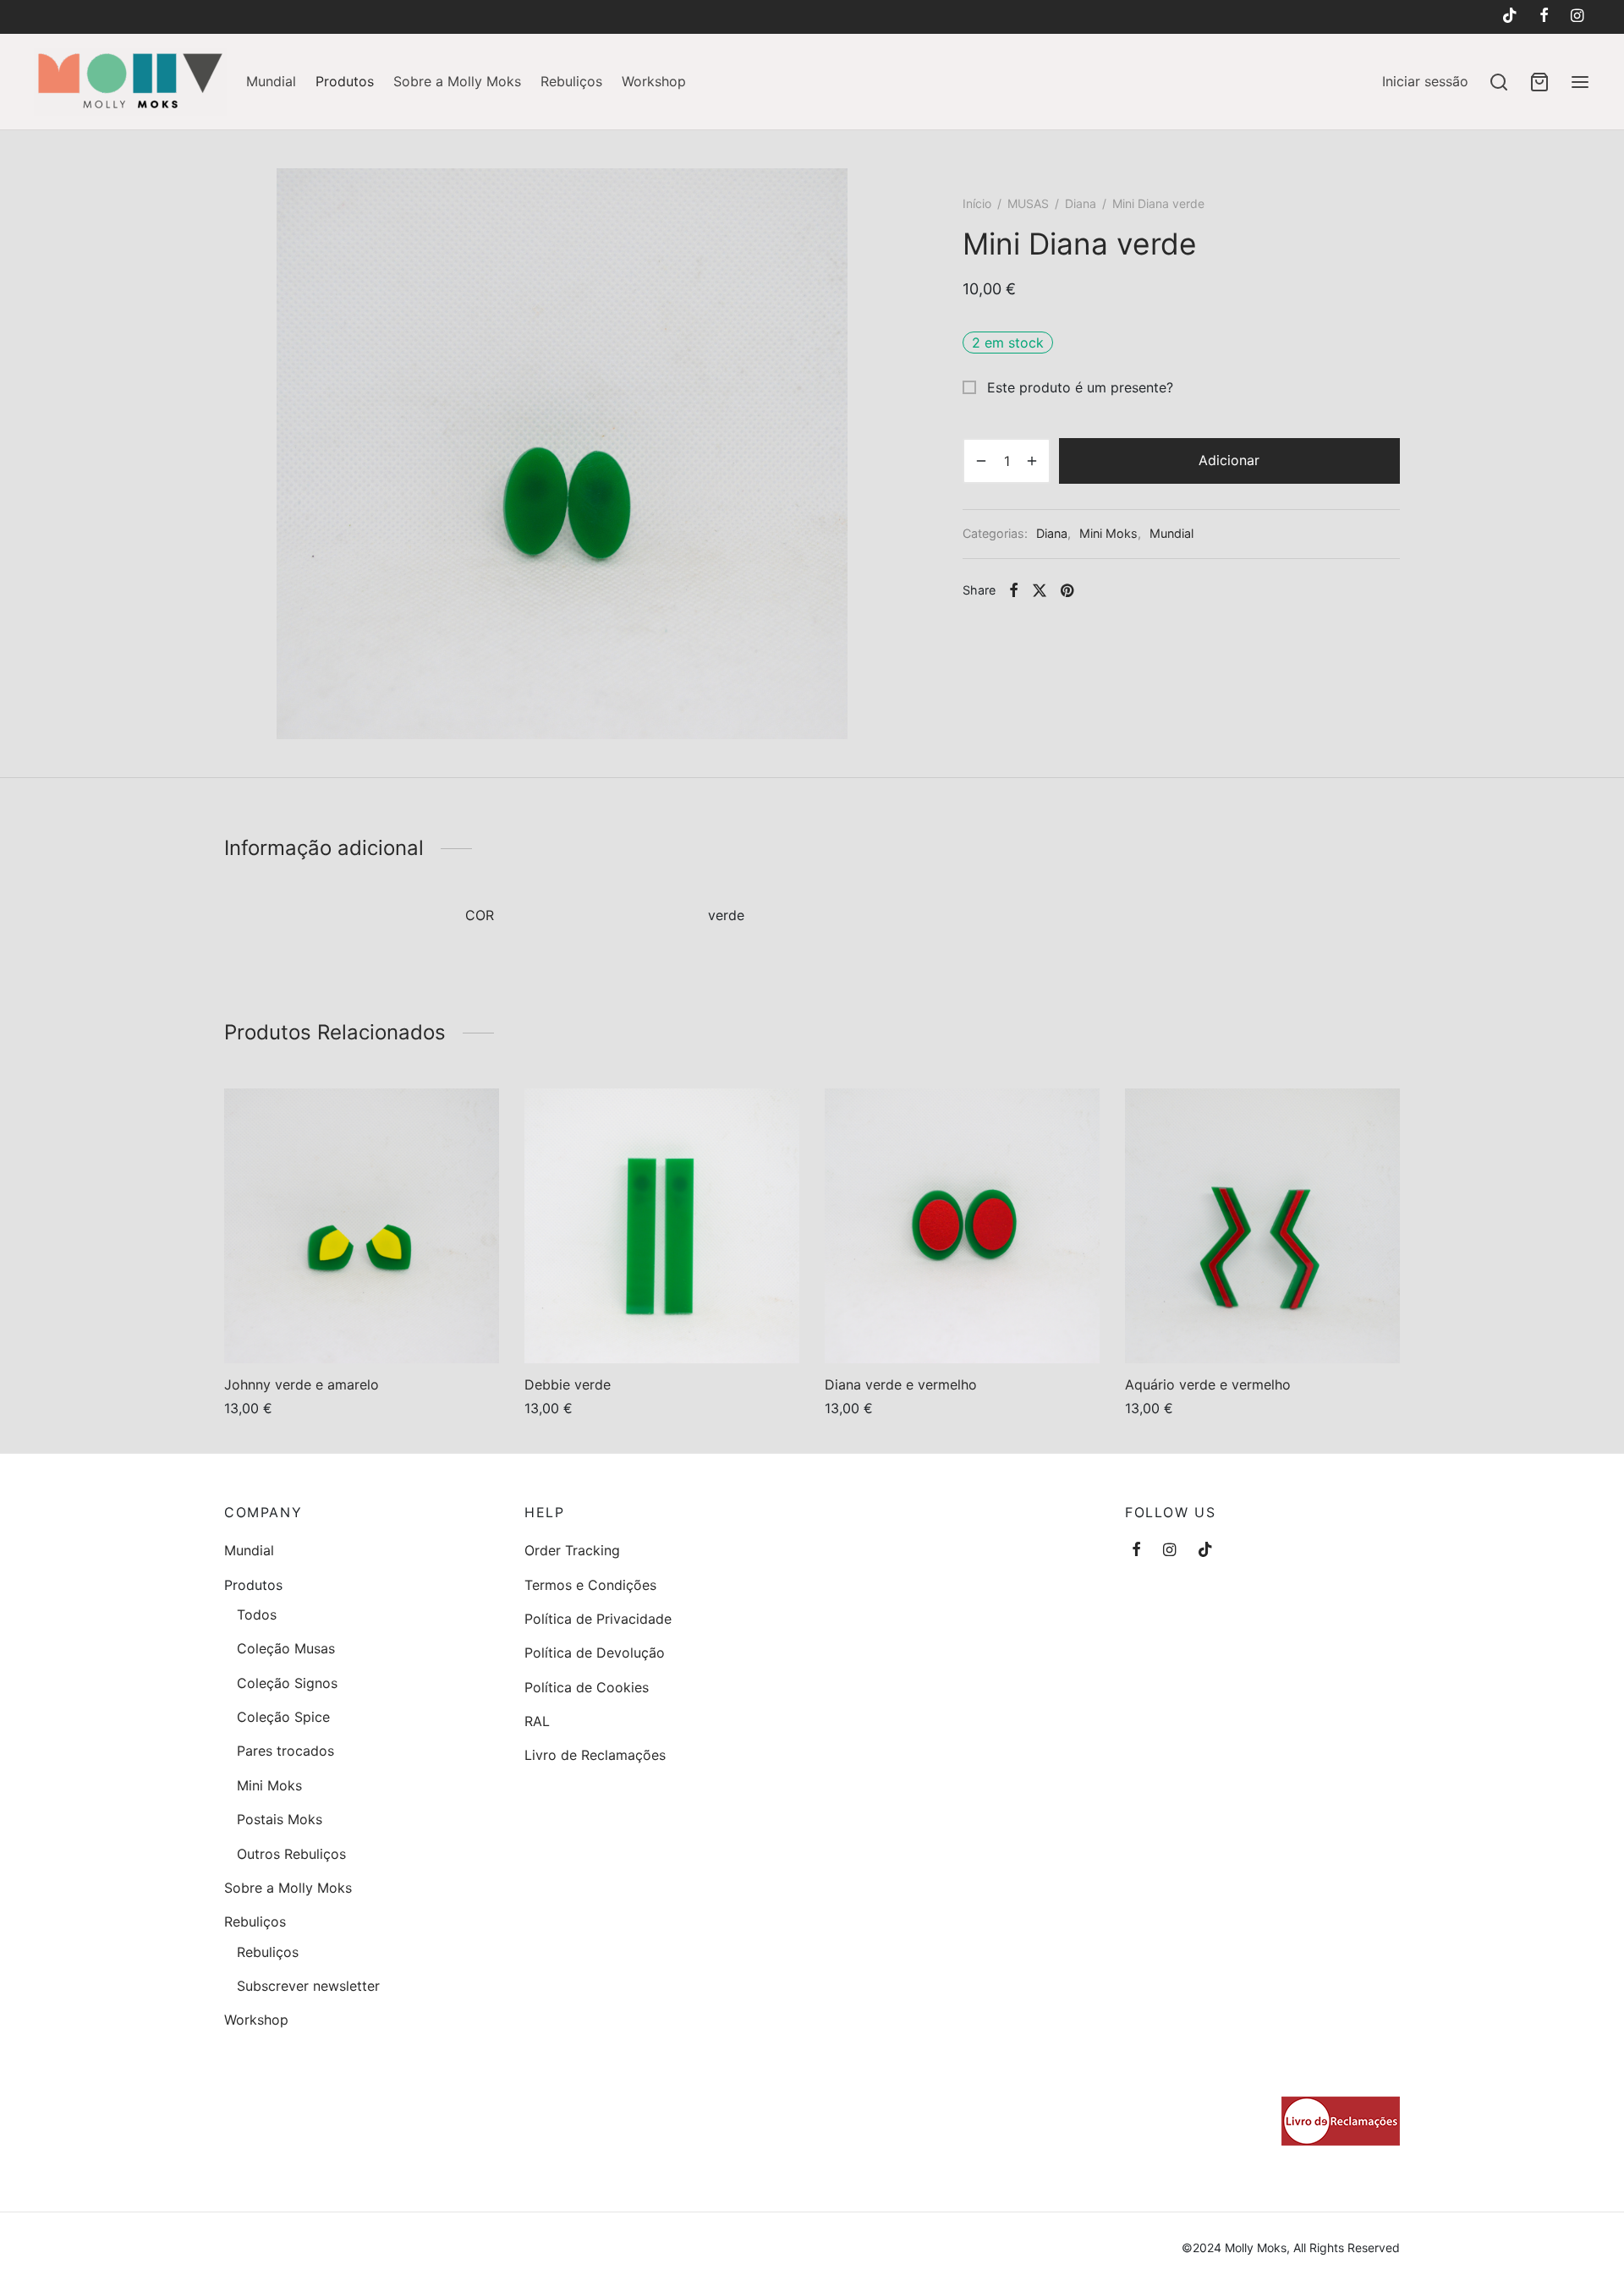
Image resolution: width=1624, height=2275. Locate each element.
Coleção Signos (287, 1683)
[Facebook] (1544, 16)
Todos (257, 1614)
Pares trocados (285, 1751)
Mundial (271, 81)
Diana (1081, 203)
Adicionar (1230, 460)
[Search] (1499, 82)
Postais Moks (280, 1819)
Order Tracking (572, 1550)
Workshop (654, 81)
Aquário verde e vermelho (1208, 1384)
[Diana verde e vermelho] (962, 1226)
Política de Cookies (587, 1687)
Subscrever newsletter (308, 1986)
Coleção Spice (283, 1717)
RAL (537, 1721)
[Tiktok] (1509, 16)
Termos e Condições (590, 1585)
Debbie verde (568, 1384)
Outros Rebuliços (291, 1854)
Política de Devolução (595, 1653)
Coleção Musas (286, 1648)
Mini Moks (1108, 533)
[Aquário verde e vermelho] (1262, 1226)
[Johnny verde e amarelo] (362, 1226)
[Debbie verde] (662, 1226)
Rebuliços (571, 81)
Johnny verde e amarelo (302, 1384)
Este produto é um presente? (1078, 387)
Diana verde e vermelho (901, 1384)
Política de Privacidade (598, 1619)
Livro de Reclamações (595, 1755)
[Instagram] (1577, 16)
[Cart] (1539, 82)
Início (977, 203)
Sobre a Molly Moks (457, 81)
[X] (1040, 590)
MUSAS (1028, 203)
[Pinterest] (1067, 590)
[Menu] (1580, 82)
